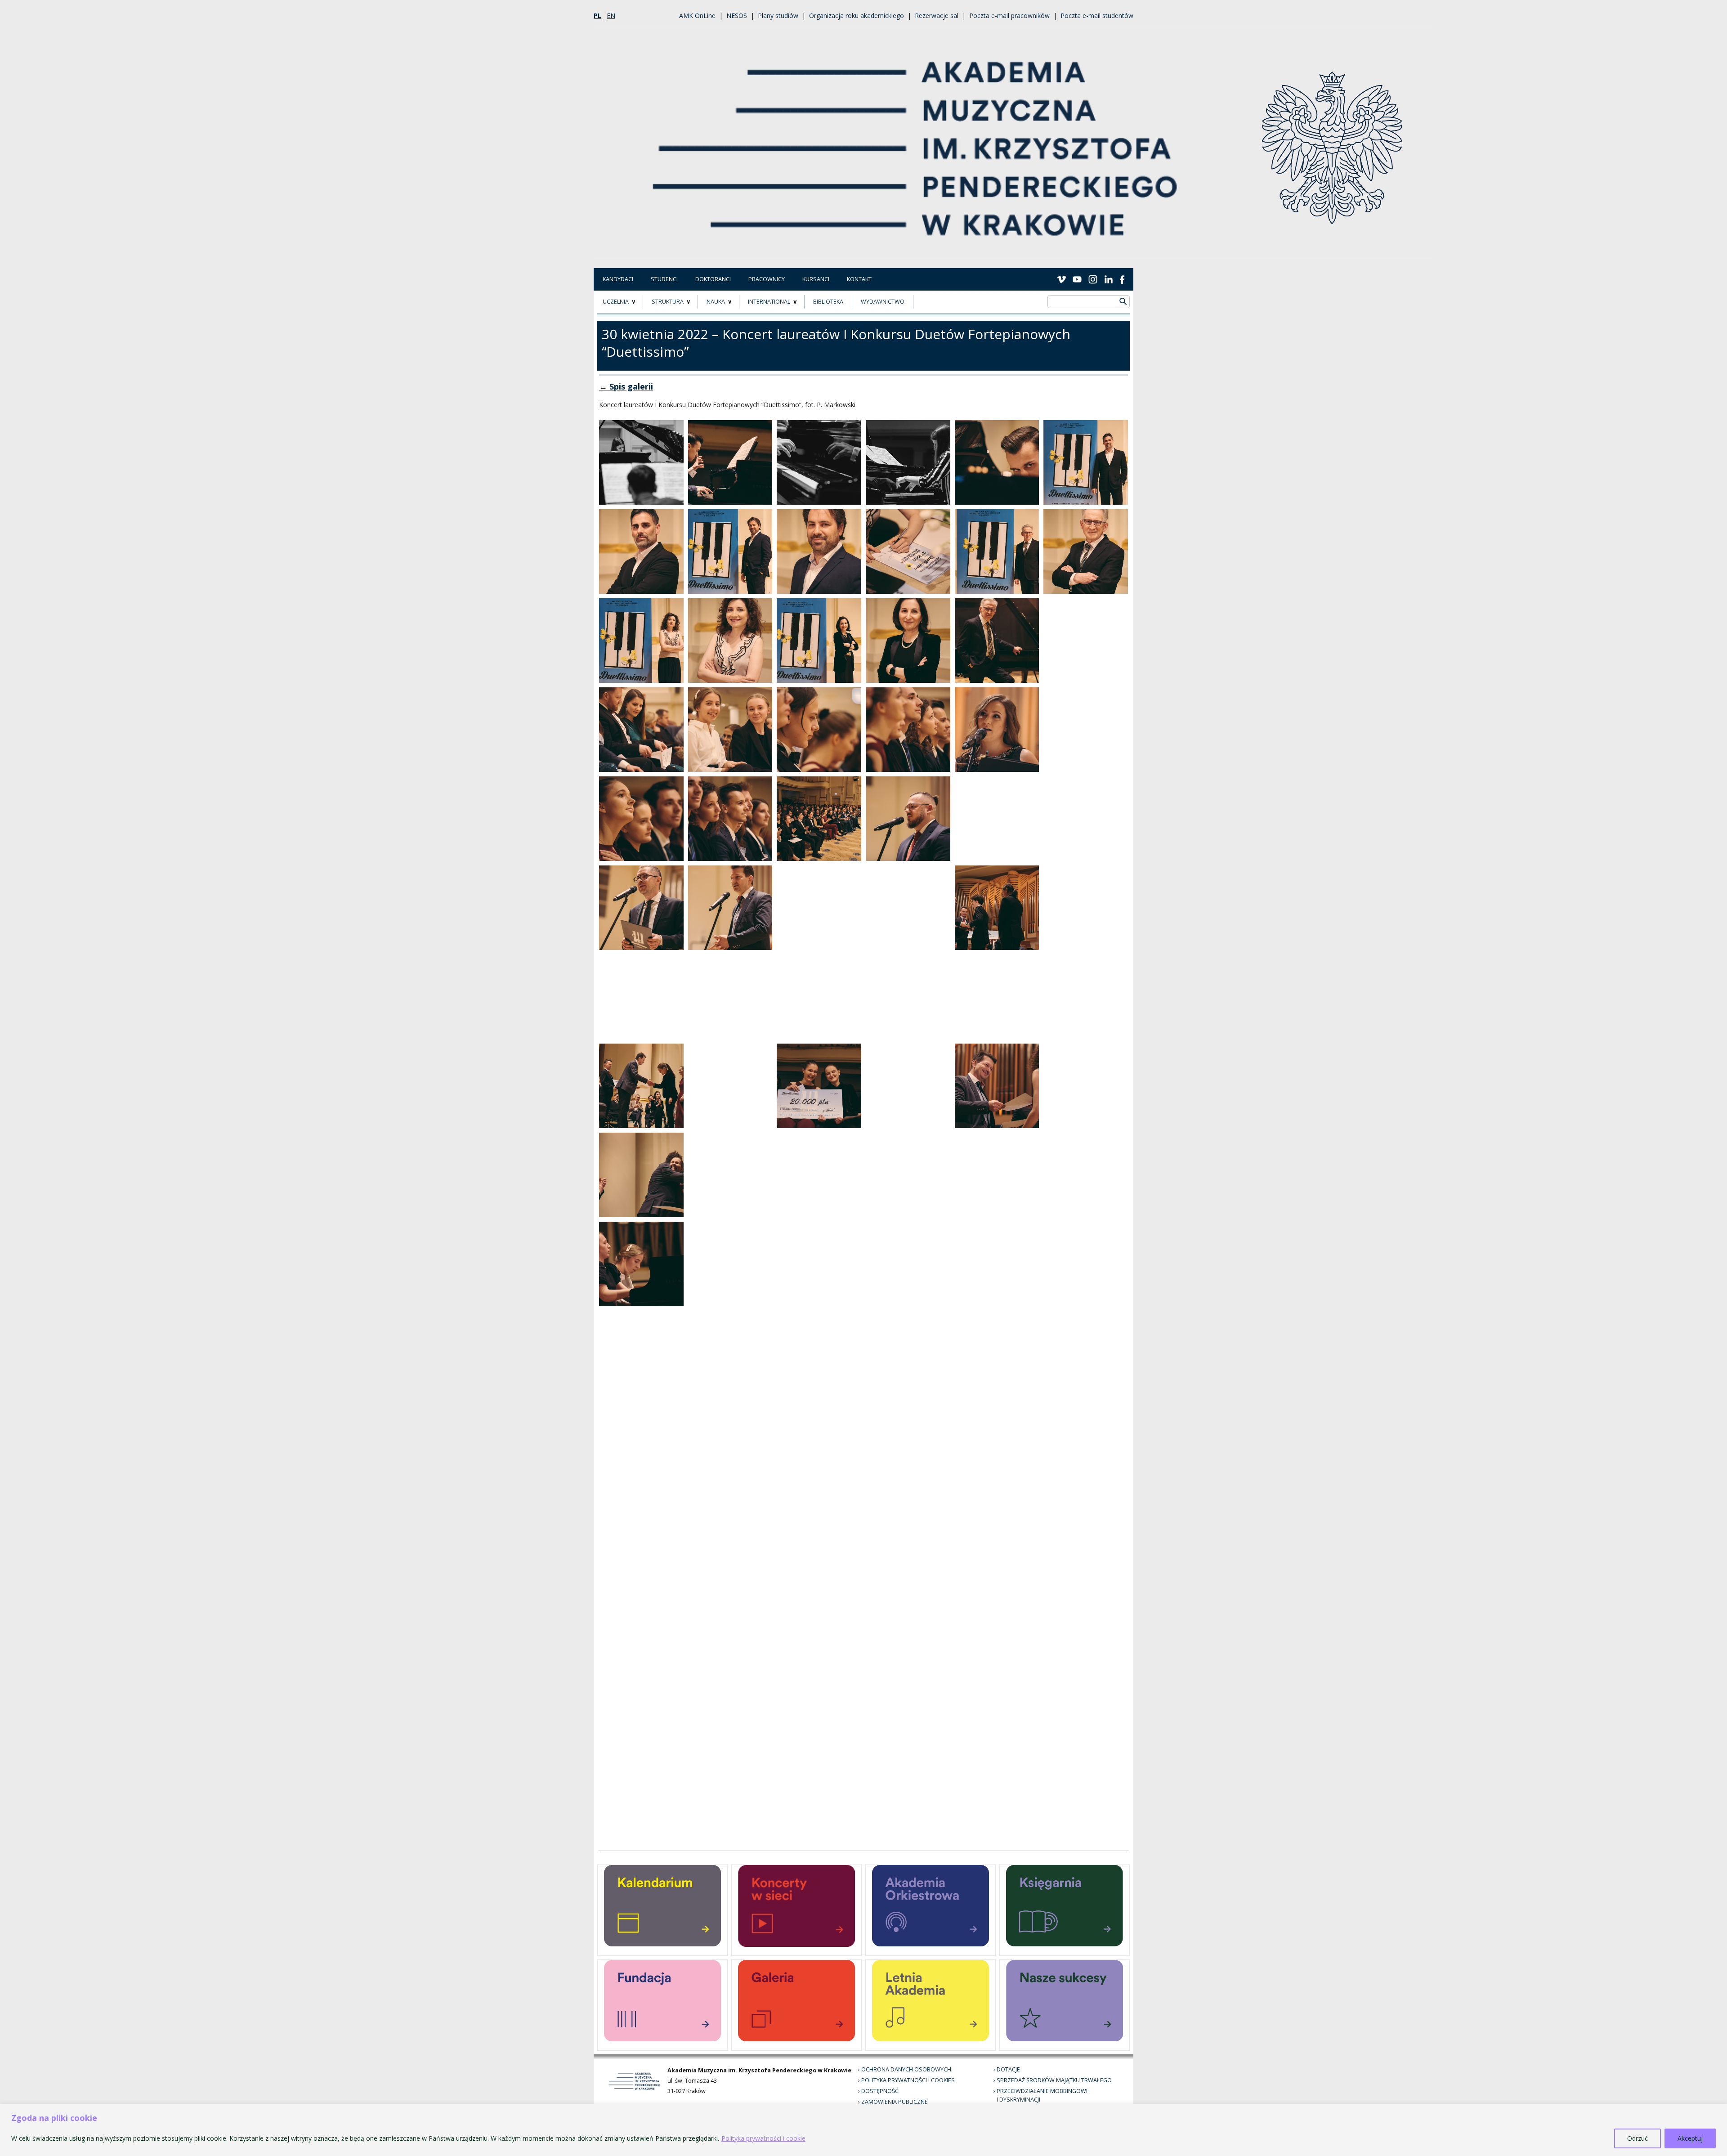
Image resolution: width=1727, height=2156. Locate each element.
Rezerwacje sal (937, 16)
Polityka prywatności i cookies (908, 2080)
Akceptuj (1690, 2138)
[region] (863, 2130)
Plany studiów (778, 16)
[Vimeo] (1061, 279)
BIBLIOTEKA (828, 302)
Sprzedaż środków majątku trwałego (1054, 2080)
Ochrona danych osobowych (906, 2069)
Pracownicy (767, 279)
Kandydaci (618, 279)
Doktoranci (713, 279)
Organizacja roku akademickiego (857, 16)
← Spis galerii (626, 386)
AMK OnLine (697, 16)
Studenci (664, 279)
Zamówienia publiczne (895, 2102)
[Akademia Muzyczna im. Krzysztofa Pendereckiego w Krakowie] (916, 142)
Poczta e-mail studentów (1097, 16)
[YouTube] (1077, 279)
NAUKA (716, 302)
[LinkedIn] (1109, 279)
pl (597, 16)
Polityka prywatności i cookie (763, 2138)
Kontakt (859, 279)
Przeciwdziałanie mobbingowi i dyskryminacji (1042, 2095)
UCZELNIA (616, 302)
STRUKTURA (668, 302)
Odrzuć (1638, 2138)
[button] (641, 462)
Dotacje (1008, 2069)
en (611, 16)
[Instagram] (1093, 279)
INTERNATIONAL (769, 302)
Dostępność (880, 2091)
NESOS (737, 16)
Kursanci (816, 279)
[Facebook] (1122, 279)
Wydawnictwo (883, 302)
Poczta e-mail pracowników (1009, 16)
